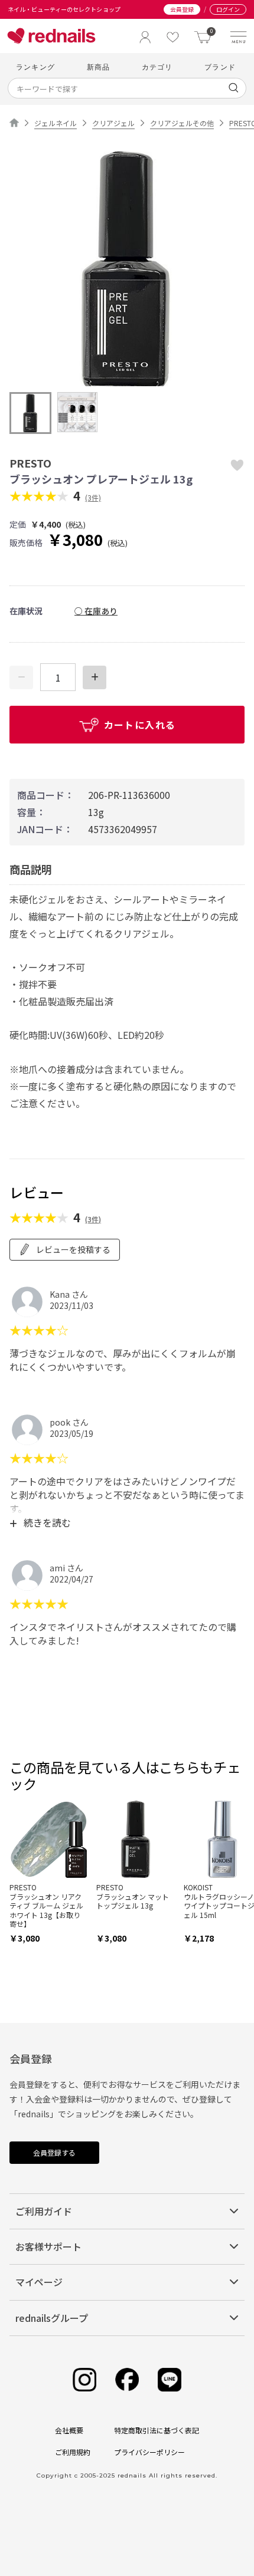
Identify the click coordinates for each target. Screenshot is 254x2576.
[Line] (170, 2380)
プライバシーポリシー (149, 2452)
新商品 (99, 67)
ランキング (35, 67)
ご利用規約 (73, 2452)
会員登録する (54, 2152)
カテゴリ (157, 67)
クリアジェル (113, 123)
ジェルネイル (56, 123)
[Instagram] (84, 2380)
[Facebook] (127, 2380)
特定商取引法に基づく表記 (157, 2430)
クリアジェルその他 (182, 123)
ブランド (220, 67)
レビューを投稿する (73, 1249)
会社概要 (69, 2430)
